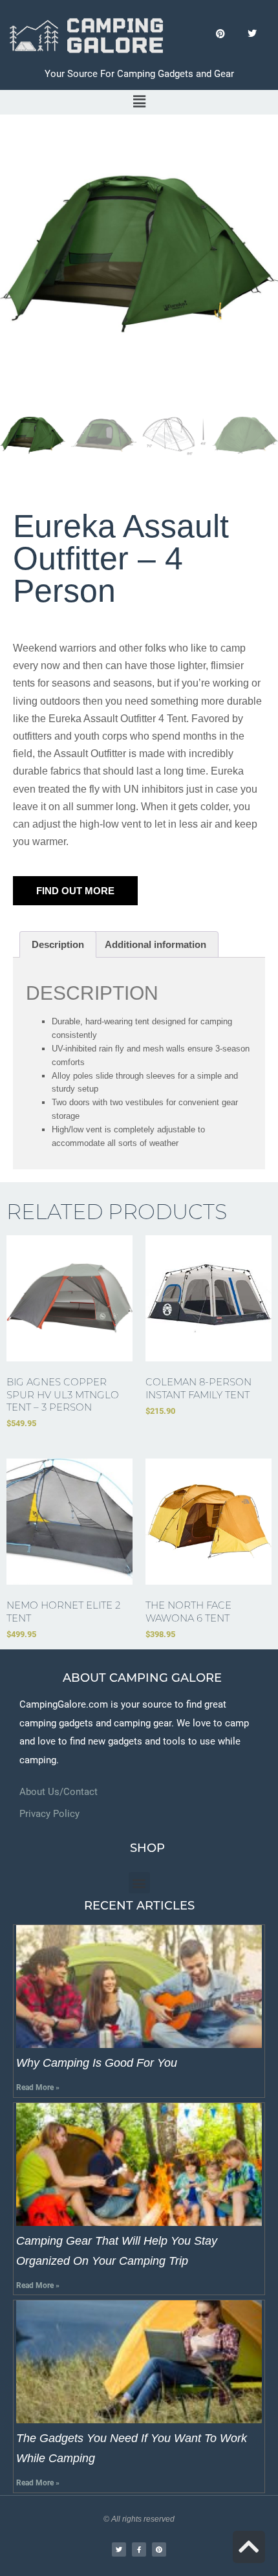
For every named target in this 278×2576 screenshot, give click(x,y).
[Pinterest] (220, 34)
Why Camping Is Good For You (97, 2063)
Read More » (38, 2087)
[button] (139, 102)
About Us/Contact (59, 1792)
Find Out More (75, 891)
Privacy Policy (49, 1814)
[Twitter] (252, 34)
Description (58, 944)
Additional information (155, 944)
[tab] (58, 944)
